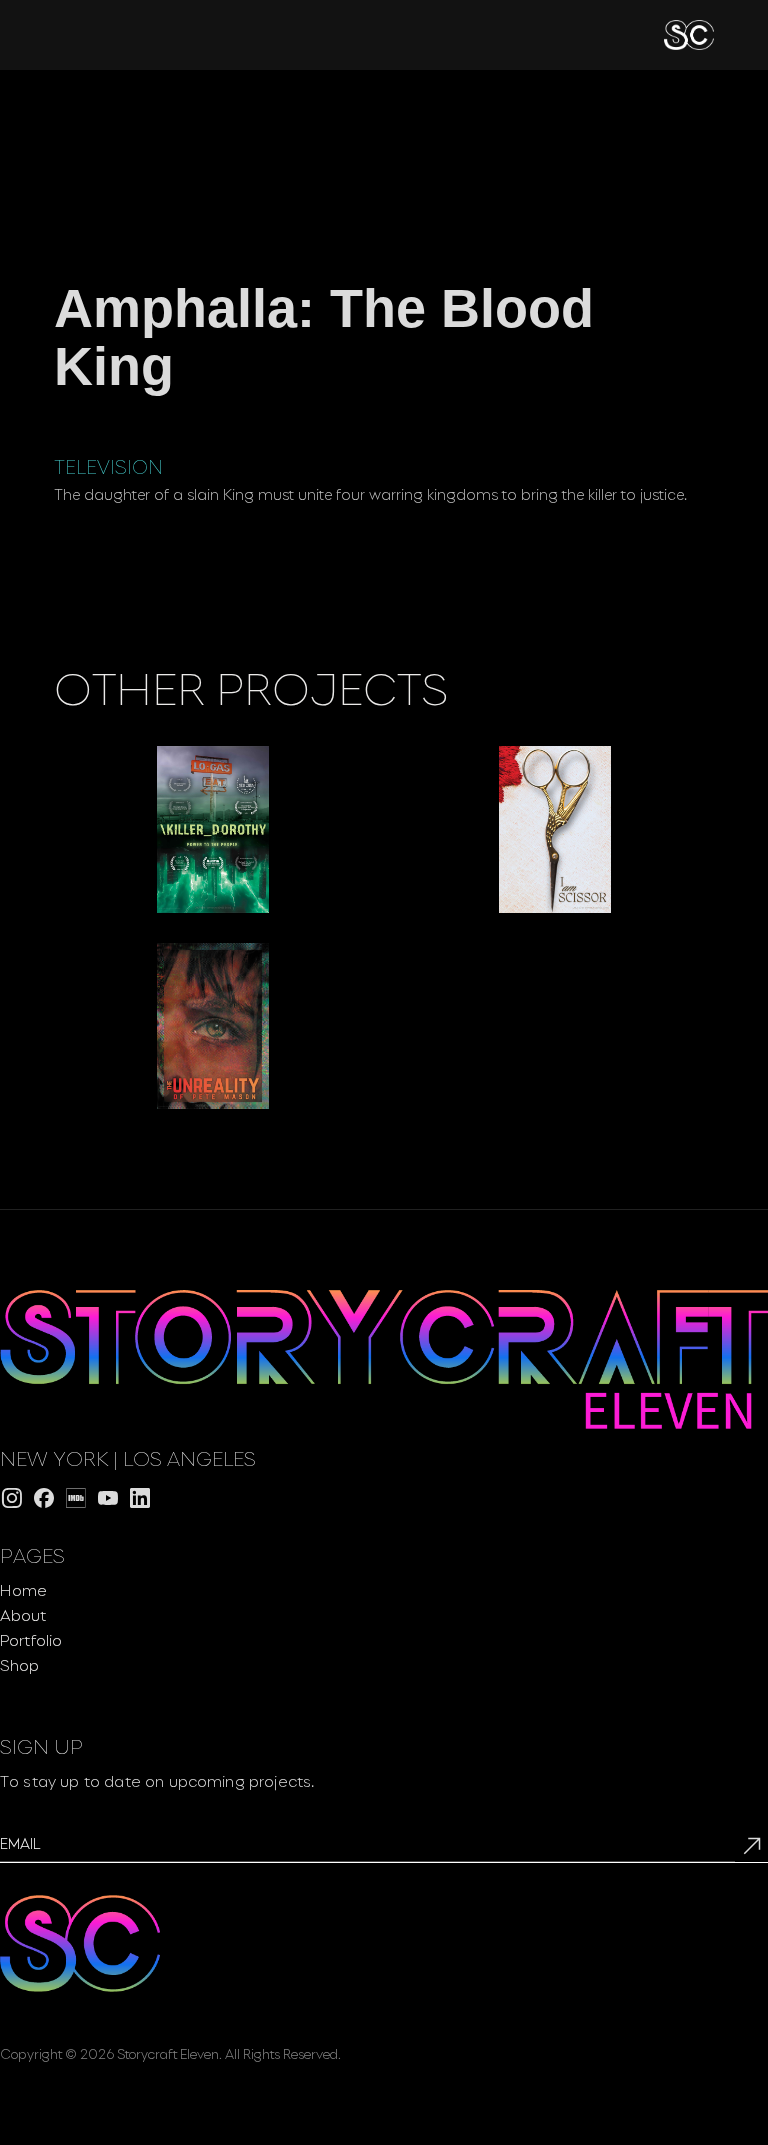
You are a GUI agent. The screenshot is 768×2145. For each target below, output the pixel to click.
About (23, 1614)
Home (23, 1589)
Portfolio (31, 1639)
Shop (19, 1664)
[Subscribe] (751, 1845)
